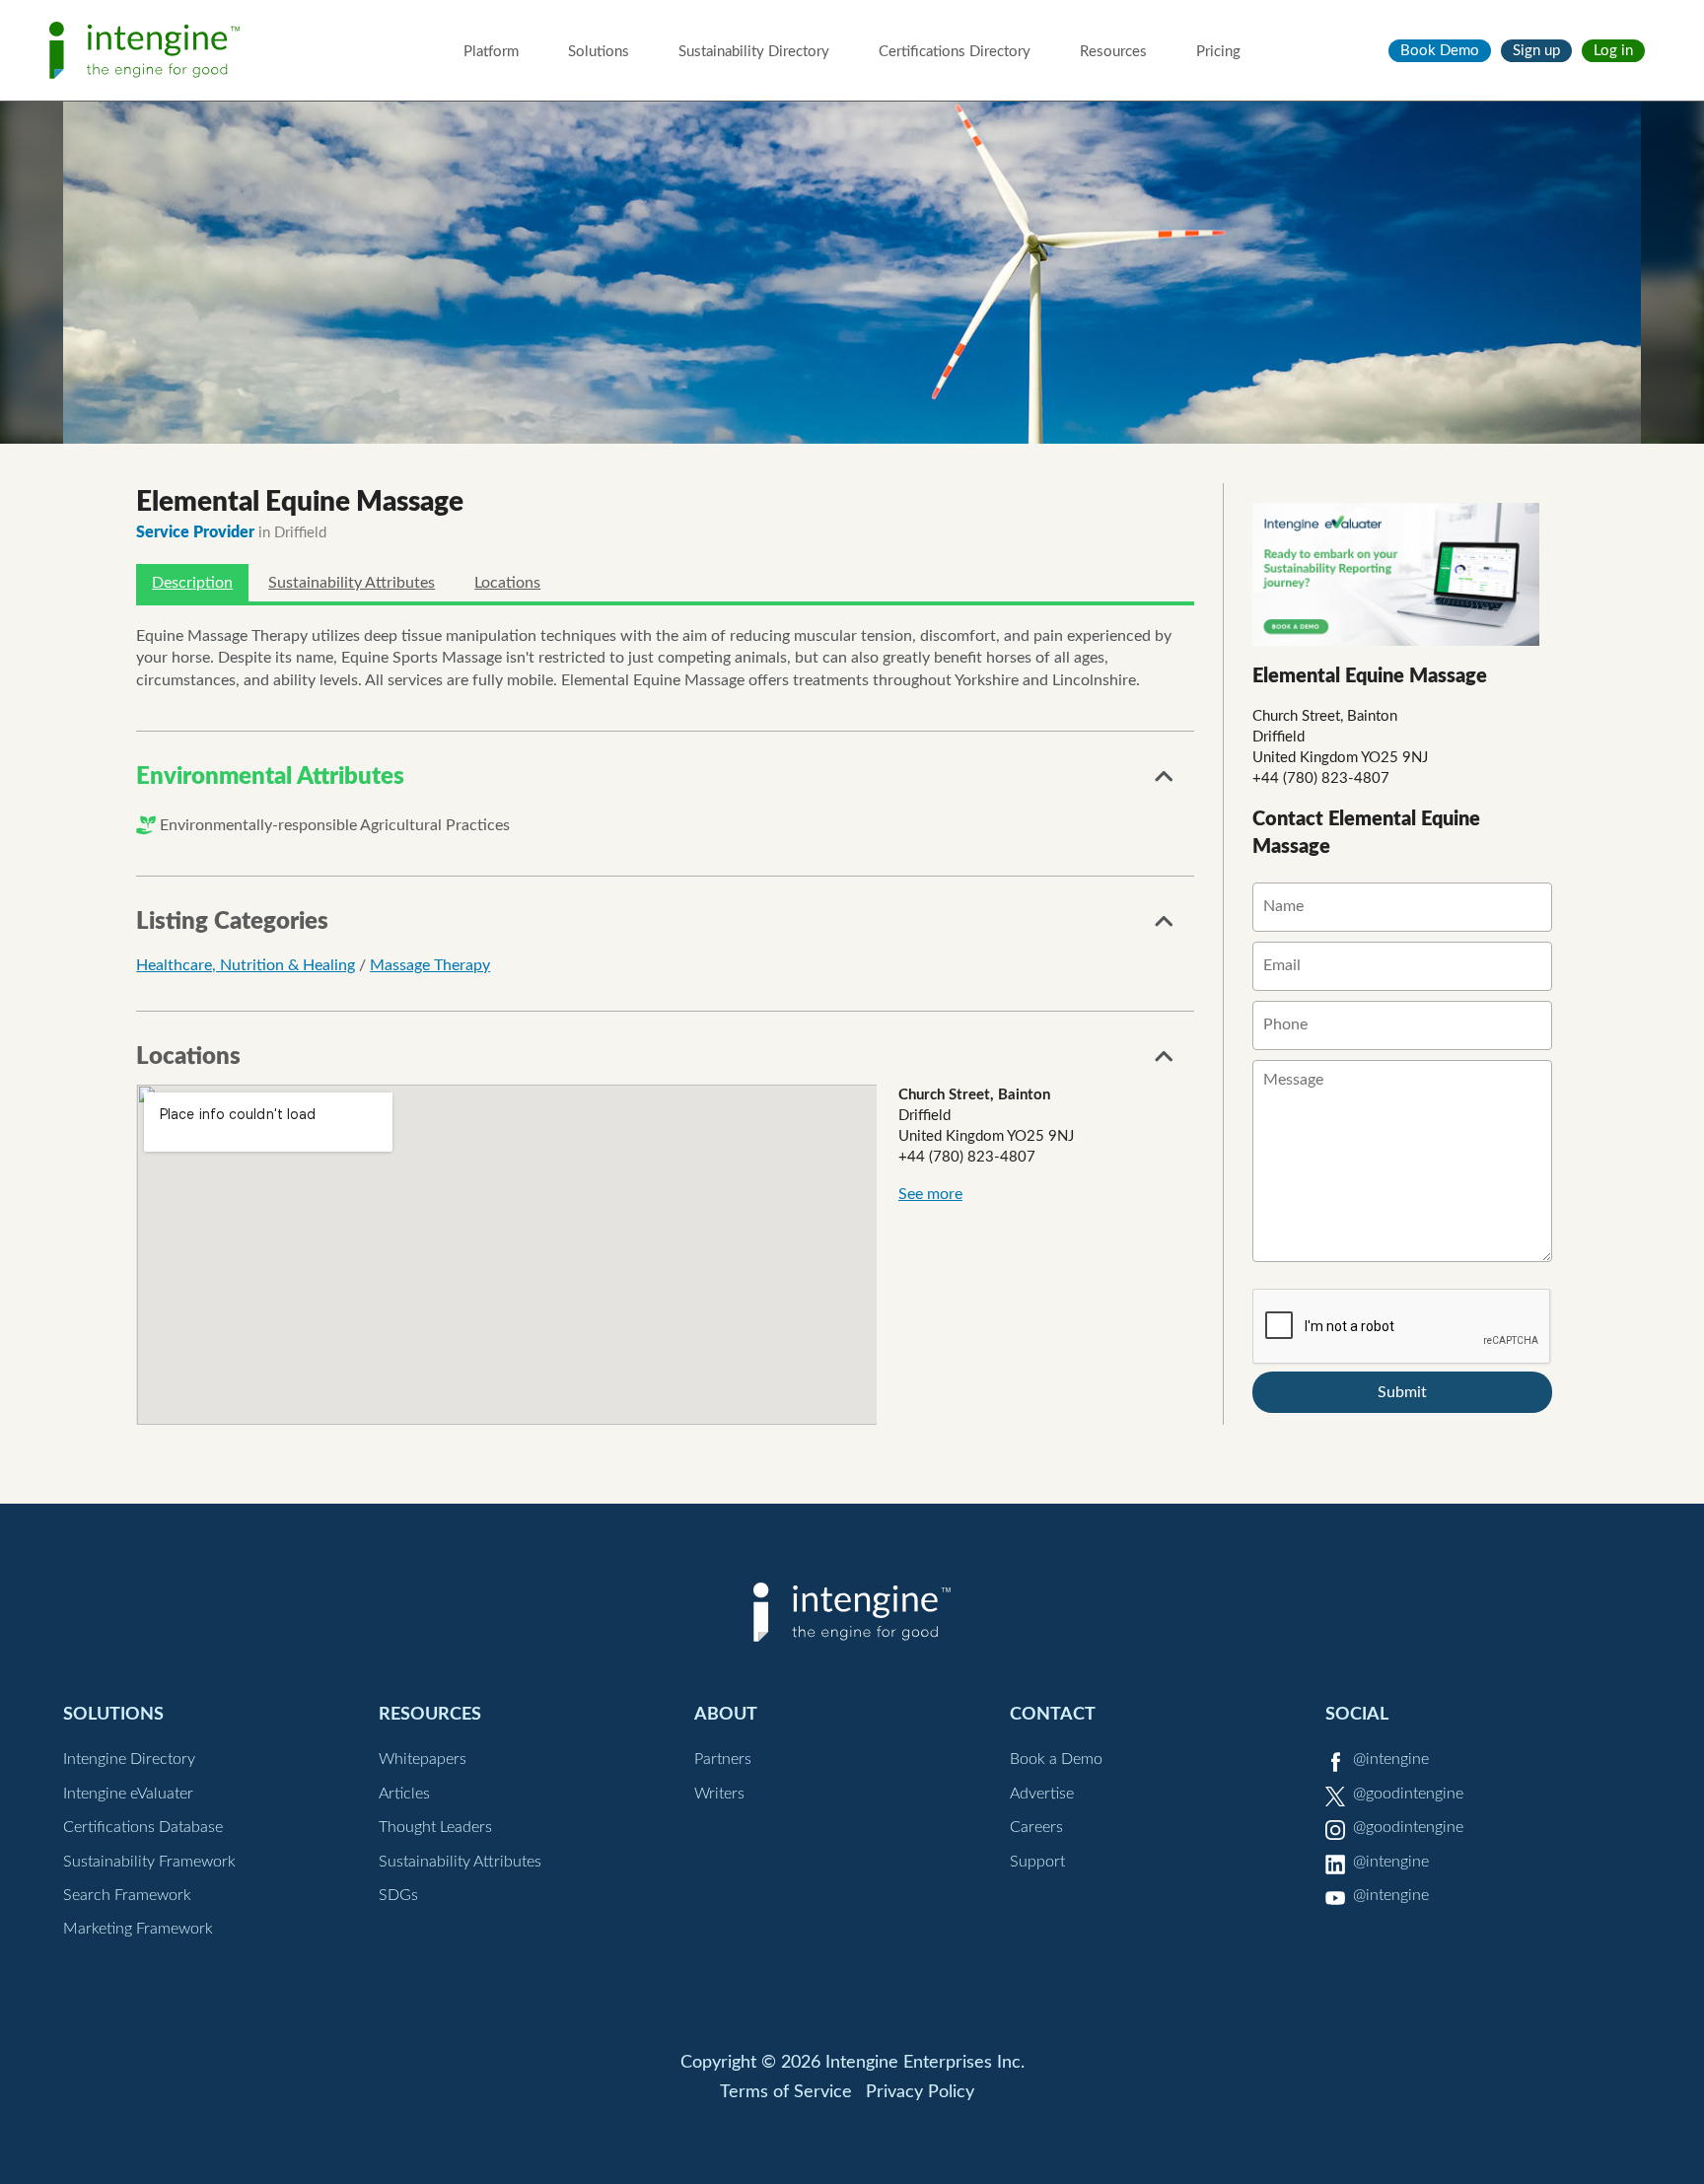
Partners (723, 1759)
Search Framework (127, 1895)
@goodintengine (1408, 1794)
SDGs (398, 1895)
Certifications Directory (955, 52)
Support (1037, 1862)
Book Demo (1440, 51)
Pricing (1218, 52)
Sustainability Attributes (352, 583)
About (726, 1714)
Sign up (1536, 51)
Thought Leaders (435, 1827)
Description (192, 583)
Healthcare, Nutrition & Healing (246, 965)
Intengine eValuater (128, 1794)
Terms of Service (786, 2092)
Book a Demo (1056, 1759)
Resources (1113, 52)
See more (930, 1194)
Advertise (1042, 1794)
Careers (1036, 1827)
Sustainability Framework (149, 1862)
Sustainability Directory (754, 52)
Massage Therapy (430, 965)
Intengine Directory (129, 1759)
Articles (404, 1794)
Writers (719, 1794)
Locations (507, 583)
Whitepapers (423, 1759)
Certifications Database (143, 1827)
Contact (1053, 1714)
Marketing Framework (138, 1929)
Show (1165, 782)
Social (1357, 1714)
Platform (491, 52)
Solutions (599, 52)
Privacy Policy (920, 2092)
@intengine (1391, 1759)
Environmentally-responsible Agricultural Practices (335, 825)
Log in (1613, 51)
